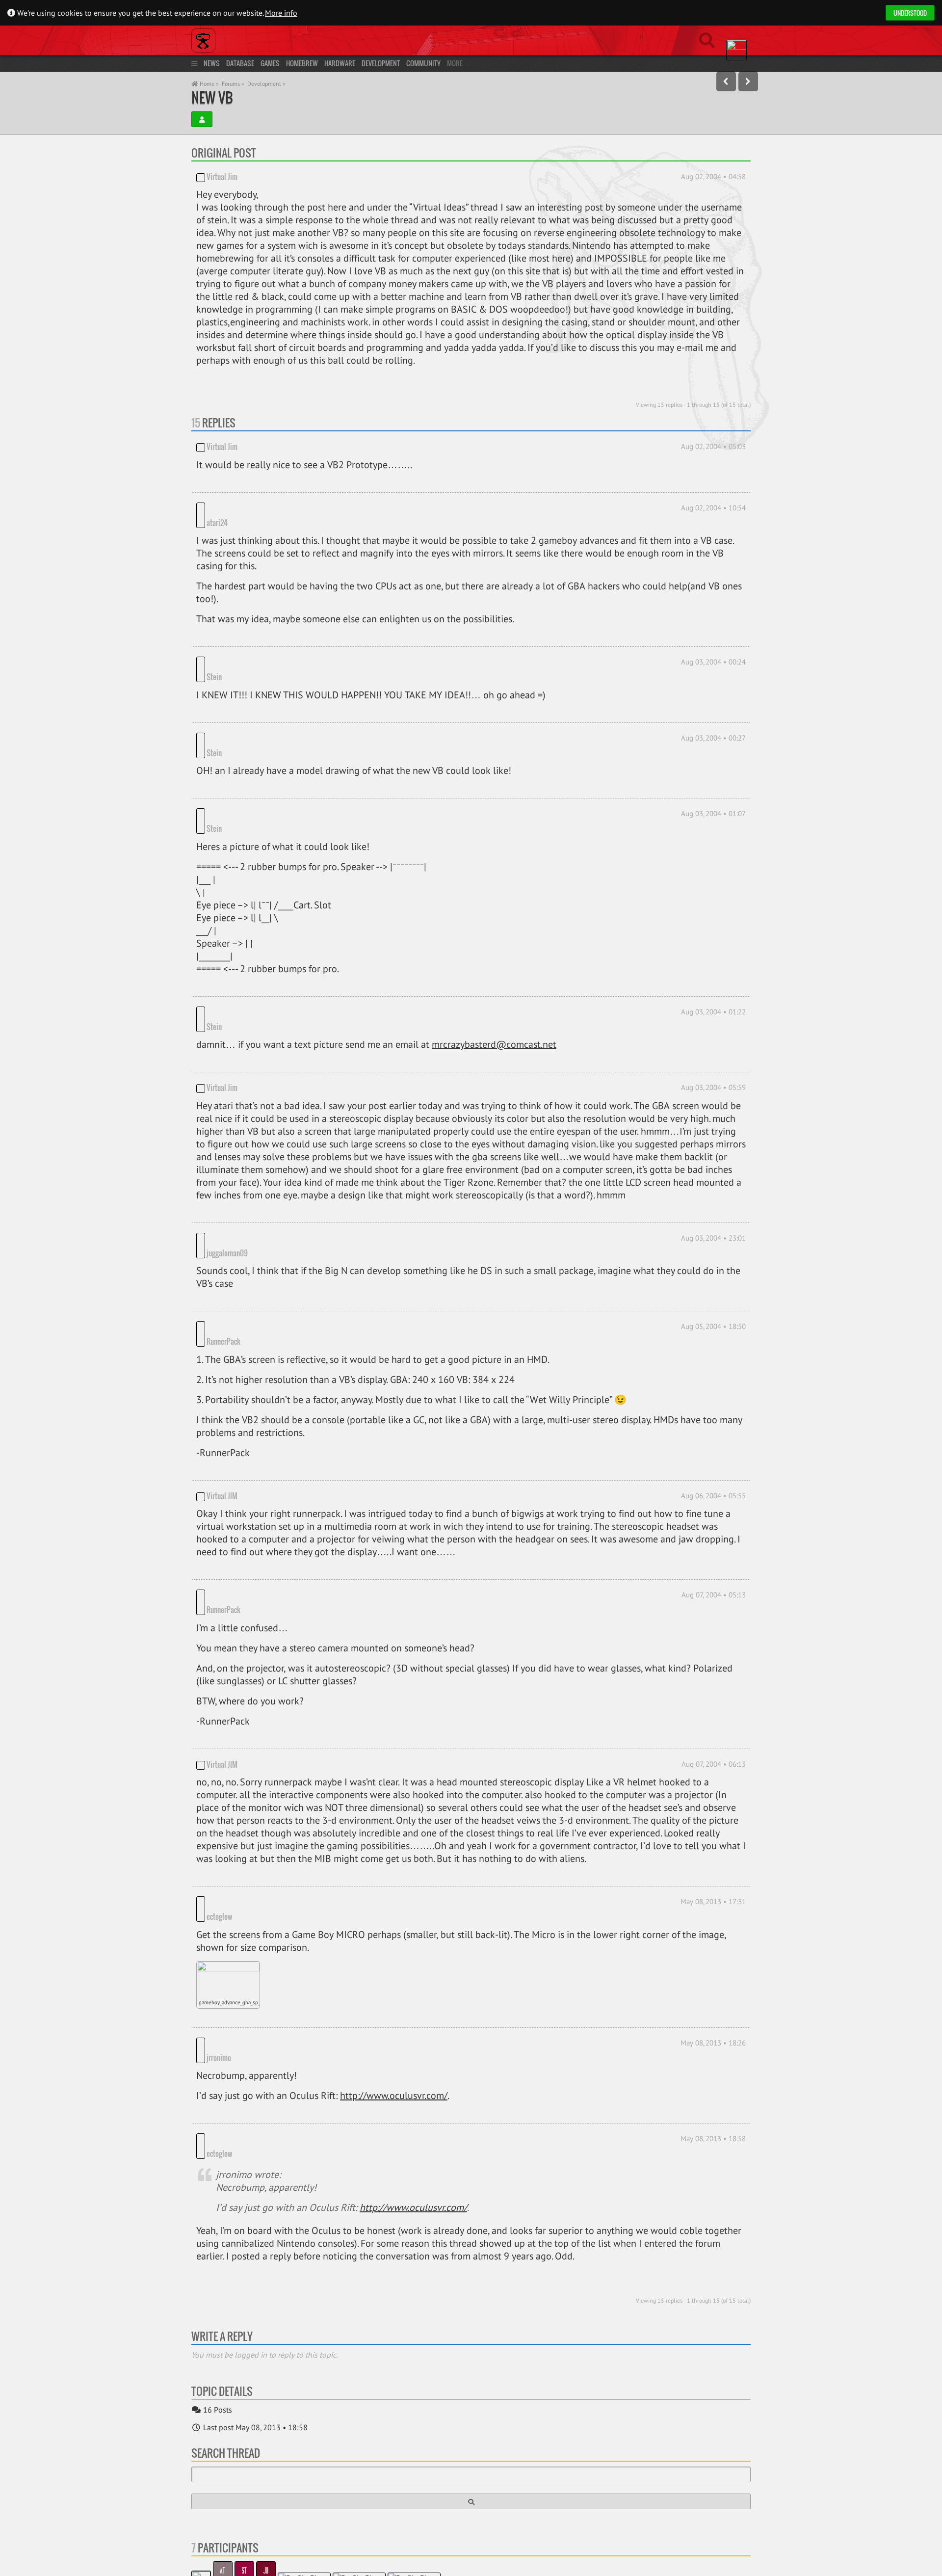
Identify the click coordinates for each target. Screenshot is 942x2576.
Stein (214, 647)
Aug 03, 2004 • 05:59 (713, 1014)
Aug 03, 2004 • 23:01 (713, 1164)
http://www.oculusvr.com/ (394, 1953)
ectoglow (257, 1788)
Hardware (340, 63)
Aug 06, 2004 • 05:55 (713, 1394)
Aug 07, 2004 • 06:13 (714, 1649)
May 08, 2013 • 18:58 (713, 1996)
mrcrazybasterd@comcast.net (494, 971)
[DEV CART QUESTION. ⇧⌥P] (726, 81)
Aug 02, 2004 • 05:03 (713, 446)
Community (423, 63)
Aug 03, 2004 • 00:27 (713, 708)
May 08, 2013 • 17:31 (713, 1786)
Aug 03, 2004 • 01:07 (713, 769)
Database (240, 63)
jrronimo (257, 1915)
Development (381, 63)
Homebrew (302, 63)
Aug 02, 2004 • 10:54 (713, 508)
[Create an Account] (202, 119)
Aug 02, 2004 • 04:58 (713, 176)
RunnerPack (261, 1240)
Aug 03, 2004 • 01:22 (713, 953)
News (212, 63)
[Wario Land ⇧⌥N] (748, 81)
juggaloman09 (227, 1165)
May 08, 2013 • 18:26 (713, 1914)
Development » (266, 84)
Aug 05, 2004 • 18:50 (713, 1238)
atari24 (217, 508)
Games (270, 63)
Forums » (233, 84)
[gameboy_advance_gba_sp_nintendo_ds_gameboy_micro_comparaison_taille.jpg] (228, 1850)
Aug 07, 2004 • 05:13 (714, 1493)
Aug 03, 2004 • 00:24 (713, 647)
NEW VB (212, 97)
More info (281, 13)
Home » (209, 84)
